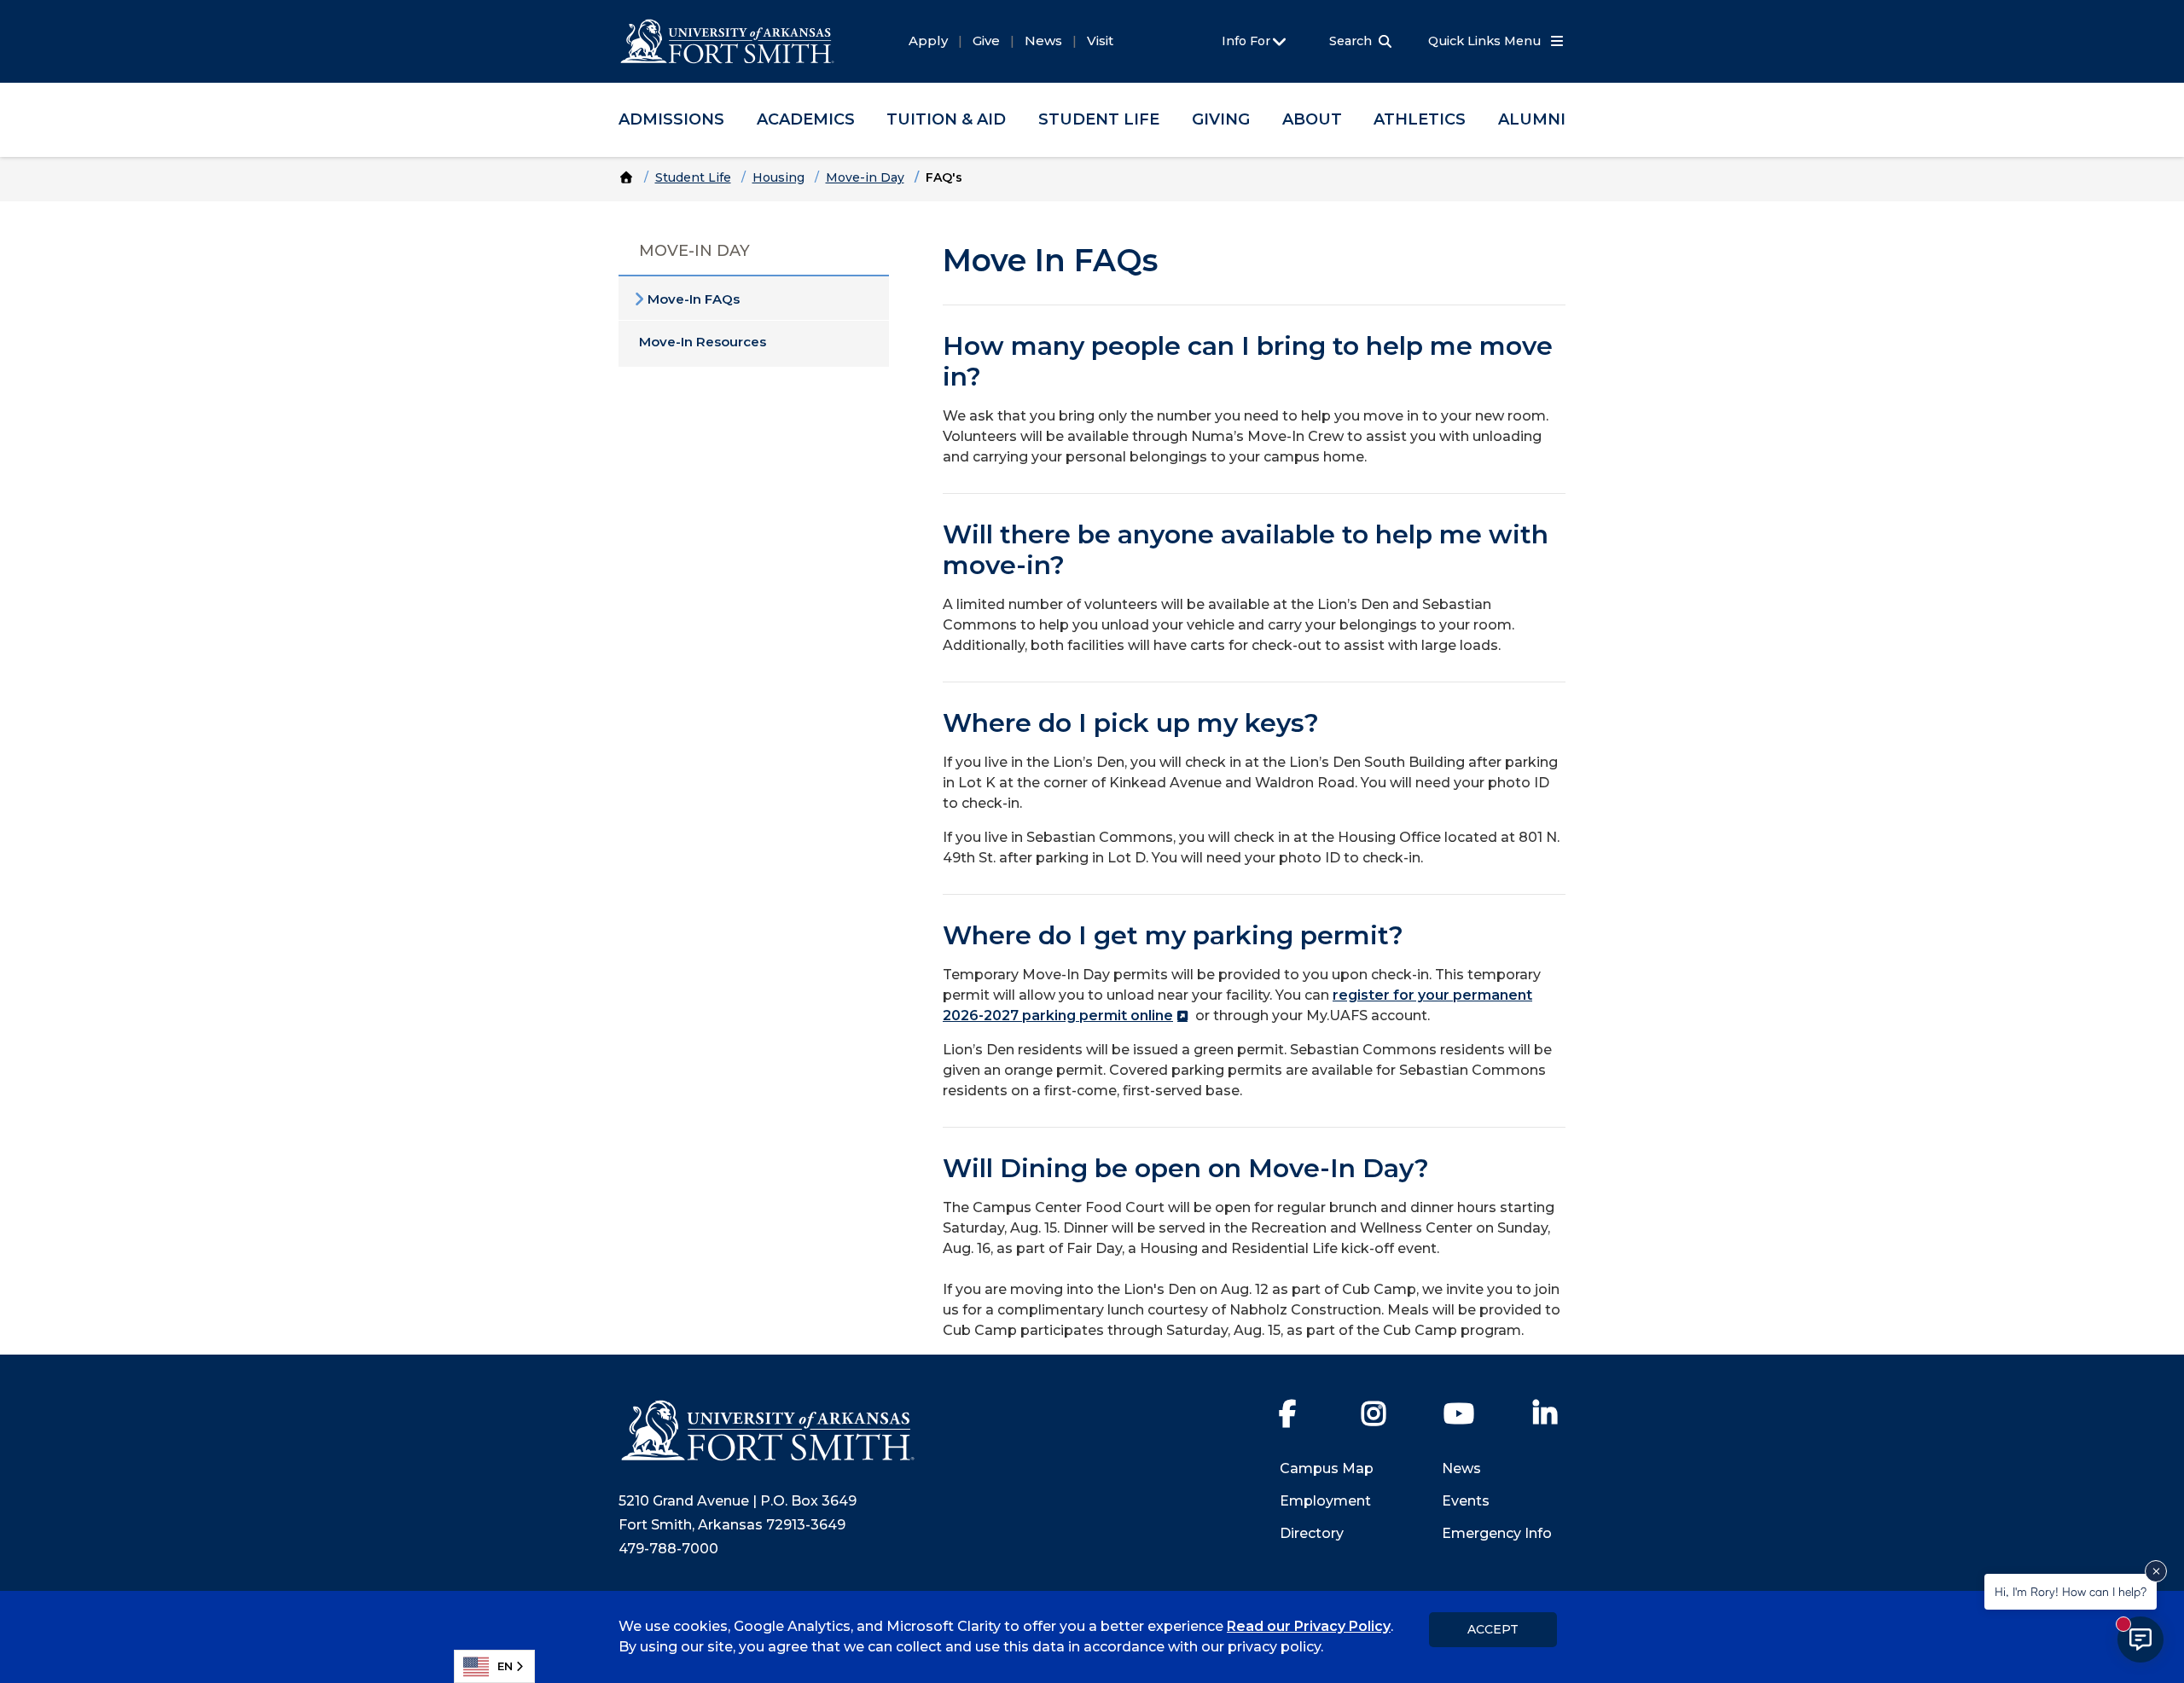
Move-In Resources (703, 342)
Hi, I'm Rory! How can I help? (2071, 1591)
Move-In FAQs (694, 299)
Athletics (1420, 119)
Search (1350, 41)
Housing (778, 177)
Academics (806, 119)
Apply (928, 41)
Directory (1312, 1533)
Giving (1221, 119)
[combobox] (494, 1666)
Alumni (1532, 119)
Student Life (1099, 119)
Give (986, 41)
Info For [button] (1248, 41)
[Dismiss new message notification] (2156, 1571)
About (1312, 119)
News (1043, 41)
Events (1466, 1501)
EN (505, 1666)
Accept (1493, 1629)
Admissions (671, 119)
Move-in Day (865, 177)
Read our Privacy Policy (1309, 1626)
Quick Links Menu (1486, 41)
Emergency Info (1497, 1533)
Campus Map (1327, 1468)
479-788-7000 (668, 1549)
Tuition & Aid (946, 119)
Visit (1100, 41)
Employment (1325, 1501)
